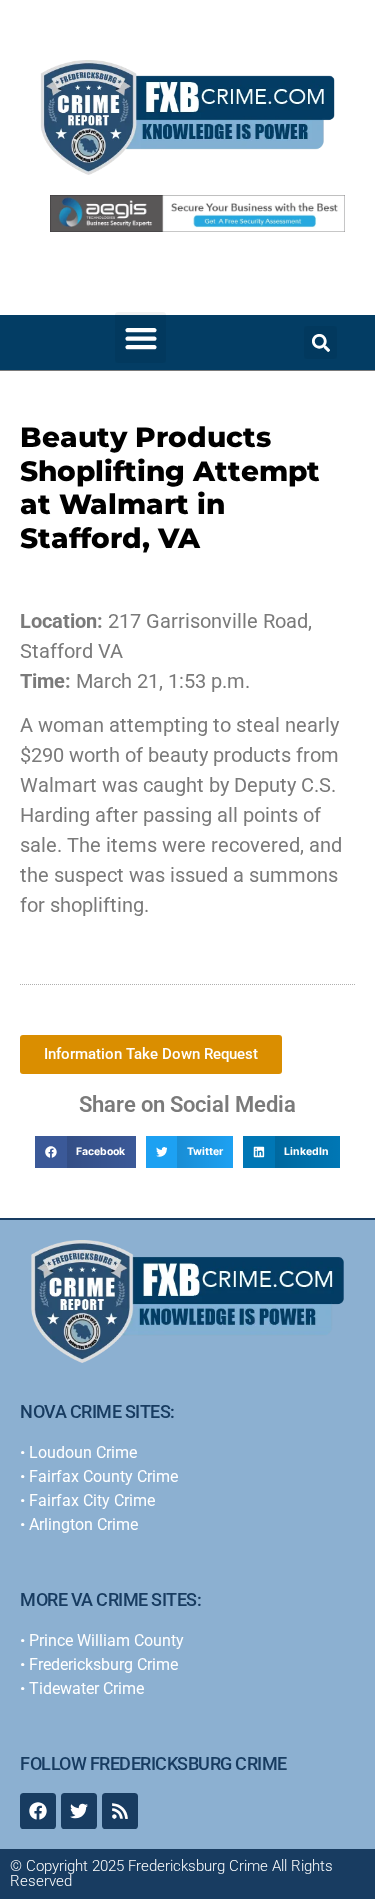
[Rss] (120, 1811)
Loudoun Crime (83, 1452)
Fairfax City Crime (92, 1500)
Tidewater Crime (86, 1688)
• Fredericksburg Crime (99, 1664)
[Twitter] (79, 1811)
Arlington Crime (83, 1524)
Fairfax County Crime (103, 1476)
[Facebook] (38, 1811)
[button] (140, 337)
